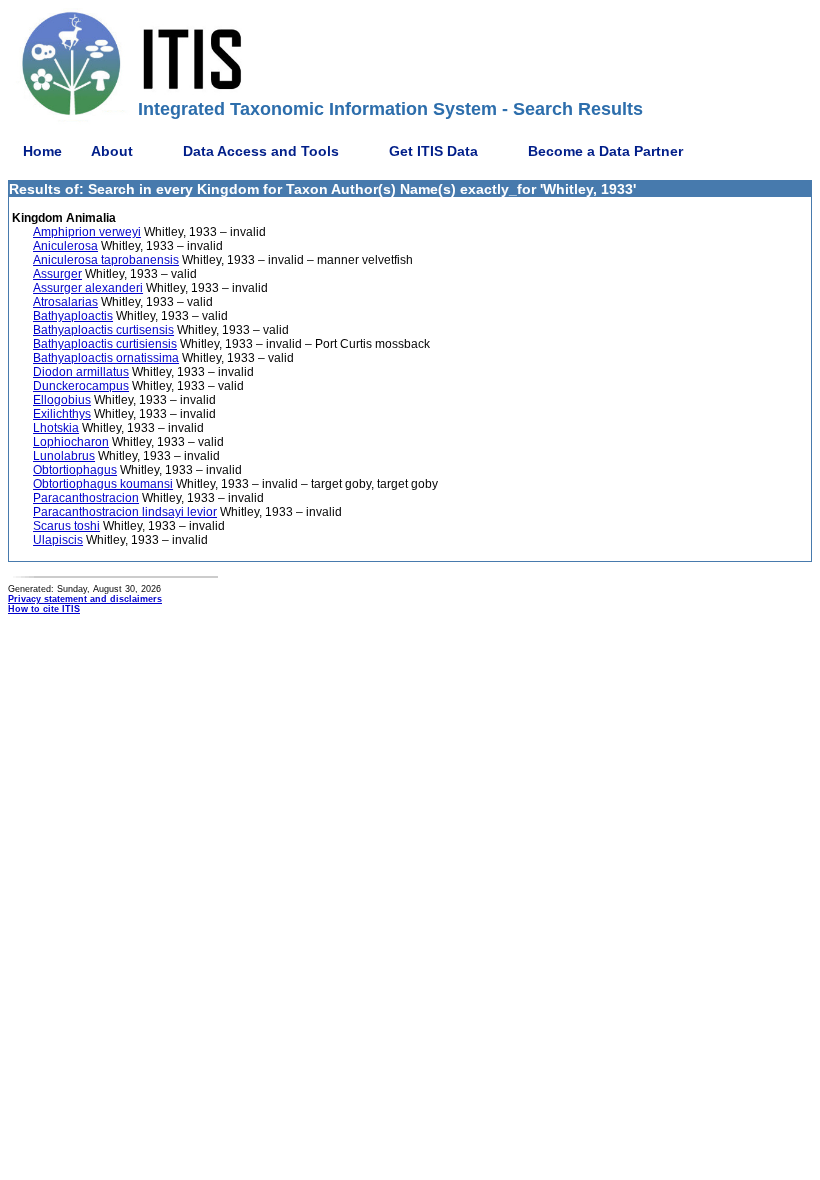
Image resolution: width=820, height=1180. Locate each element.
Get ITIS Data (433, 151)
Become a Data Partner (605, 151)
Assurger (57, 274)
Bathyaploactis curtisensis (103, 330)
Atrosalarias (65, 302)
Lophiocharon (71, 442)
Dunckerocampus (81, 386)
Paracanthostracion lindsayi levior (125, 512)
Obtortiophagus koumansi (103, 484)
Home (42, 151)
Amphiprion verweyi (87, 232)
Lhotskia (56, 428)
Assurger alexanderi (88, 288)
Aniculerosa (65, 246)
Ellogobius (62, 400)
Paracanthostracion (86, 498)
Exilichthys (62, 414)
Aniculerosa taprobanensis (106, 260)
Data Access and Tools (261, 151)
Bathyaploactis (73, 316)
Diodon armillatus (81, 372)
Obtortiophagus (75, 470)
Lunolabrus (64, 456)
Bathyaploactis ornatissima (106, 358)
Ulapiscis (58, 540)
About (112, 151)
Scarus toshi (66, 526)
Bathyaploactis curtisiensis (105, 344)
